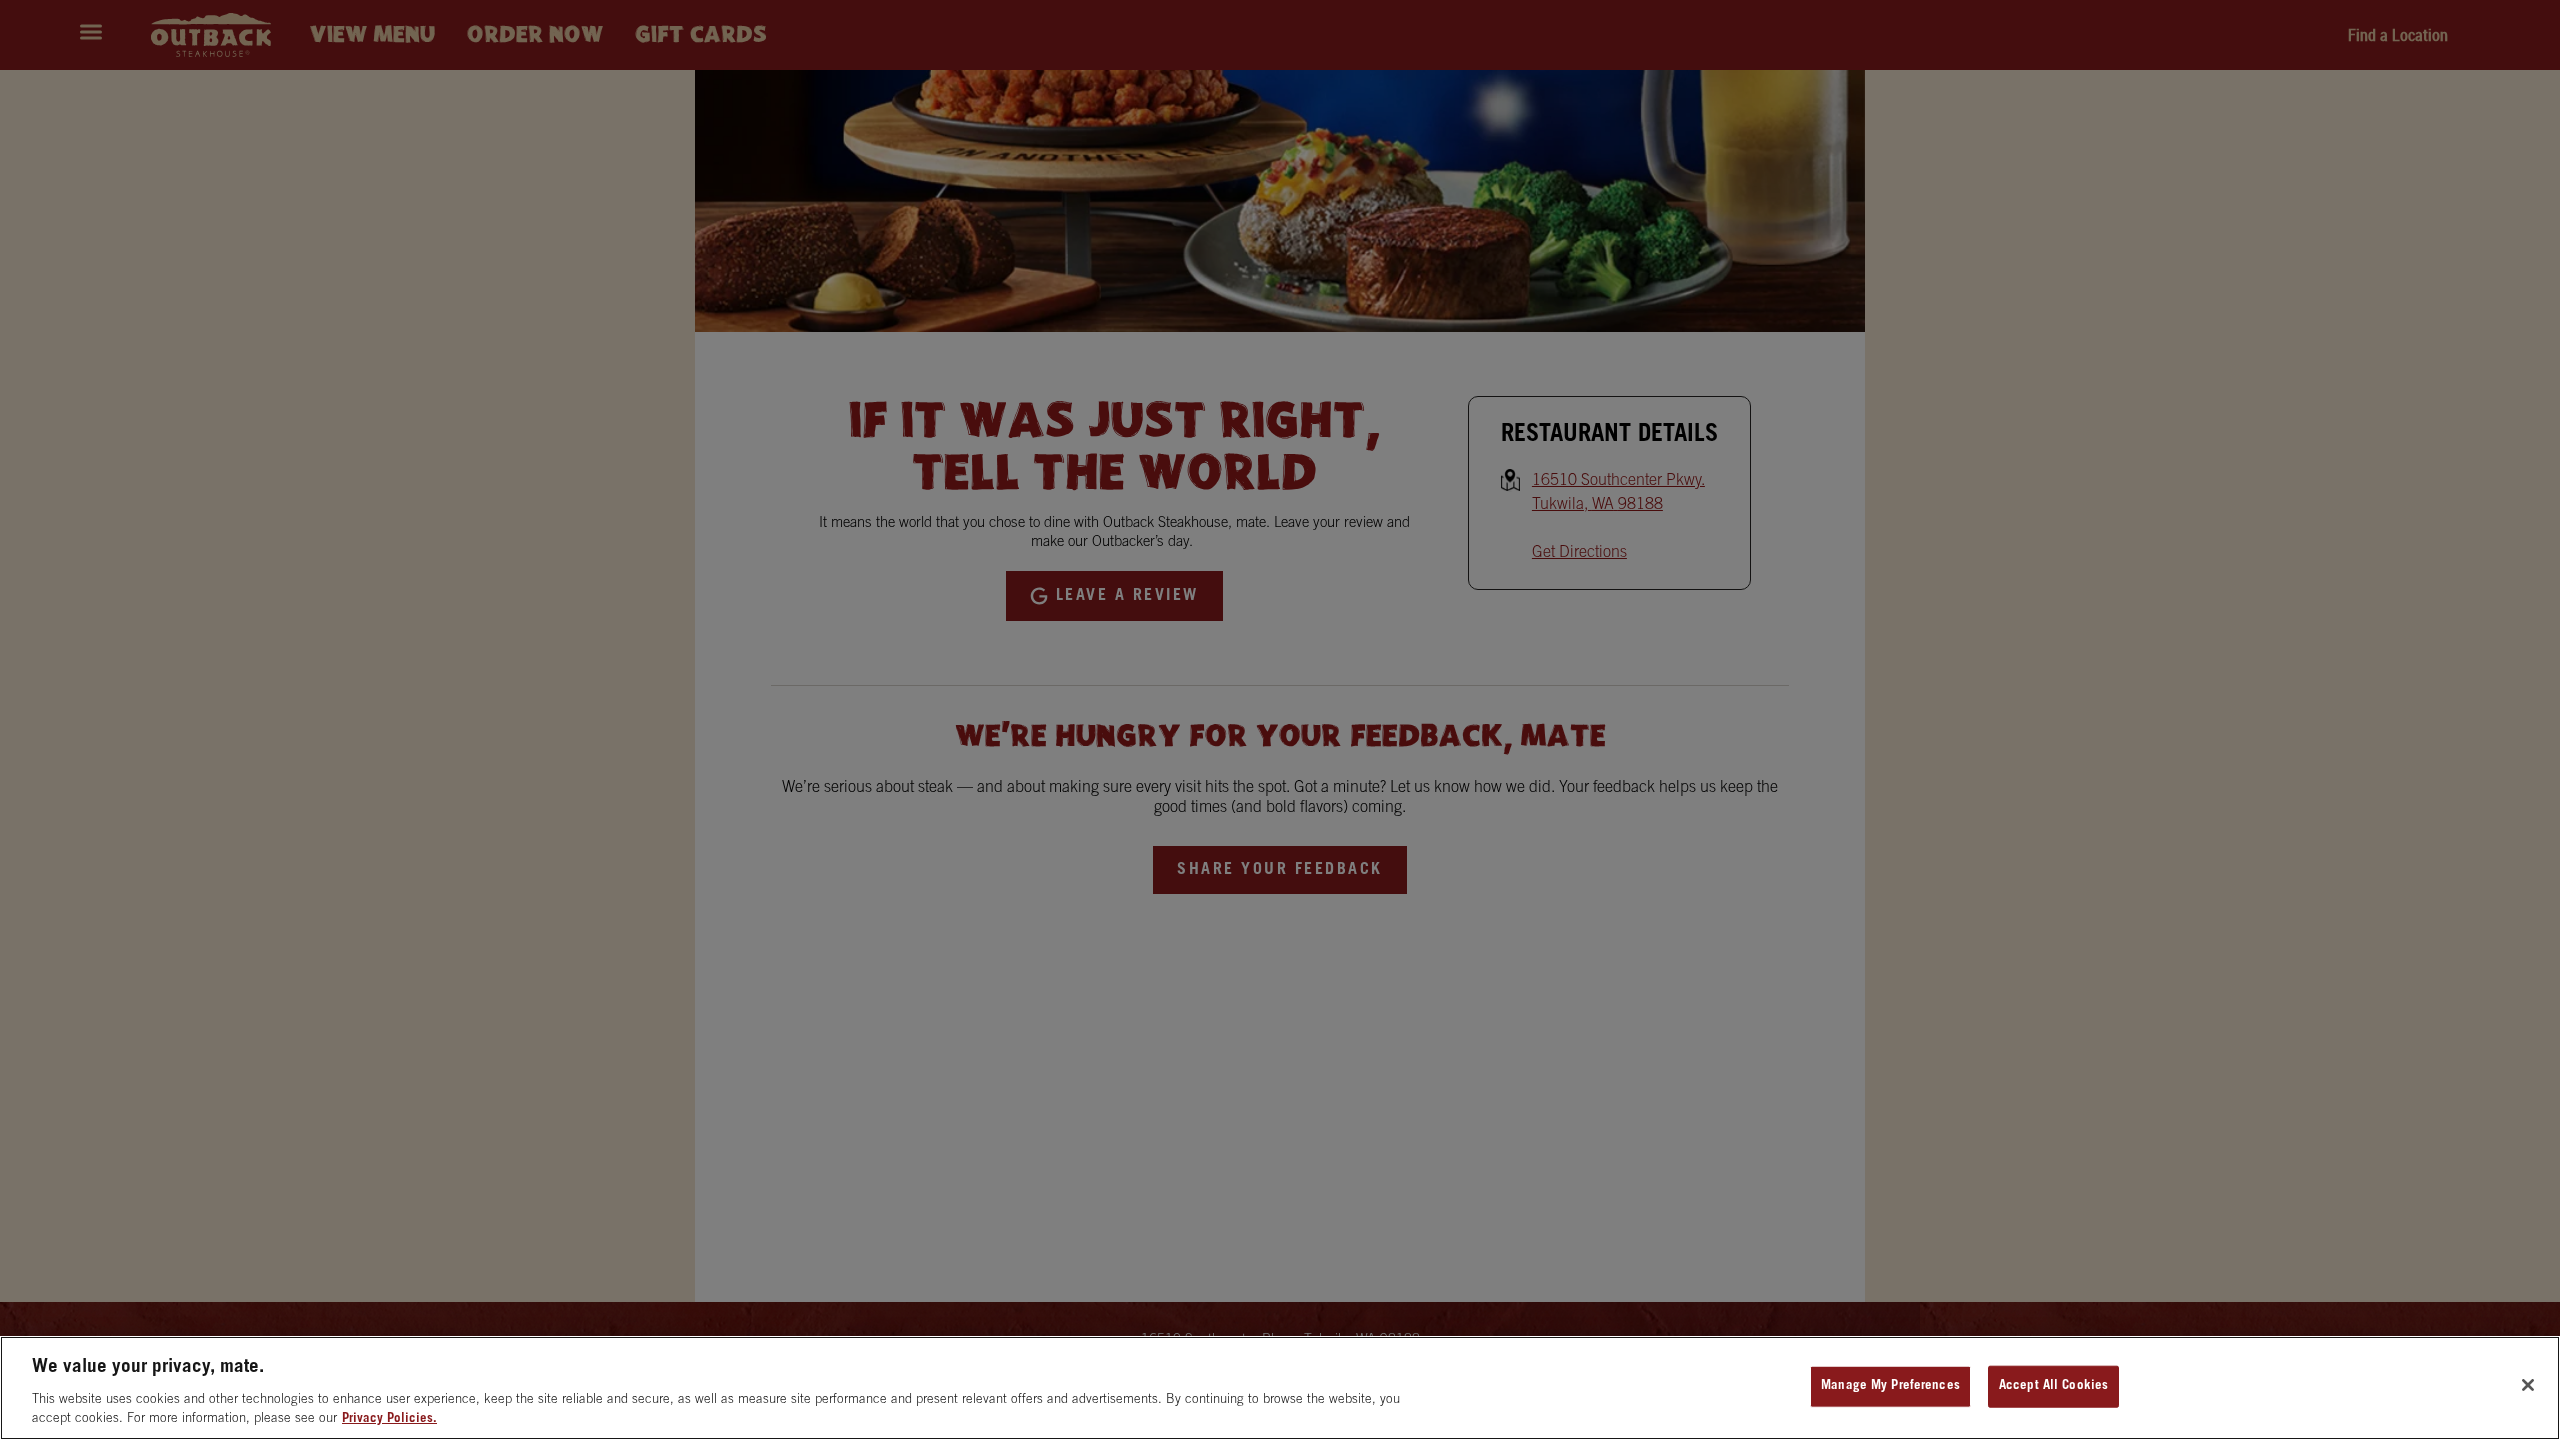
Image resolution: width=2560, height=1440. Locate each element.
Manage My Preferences (1890, 1386)
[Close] (2528, 1385)
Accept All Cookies (2053, 1386)
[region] (1280, 1388)
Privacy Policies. (389, 1419)
